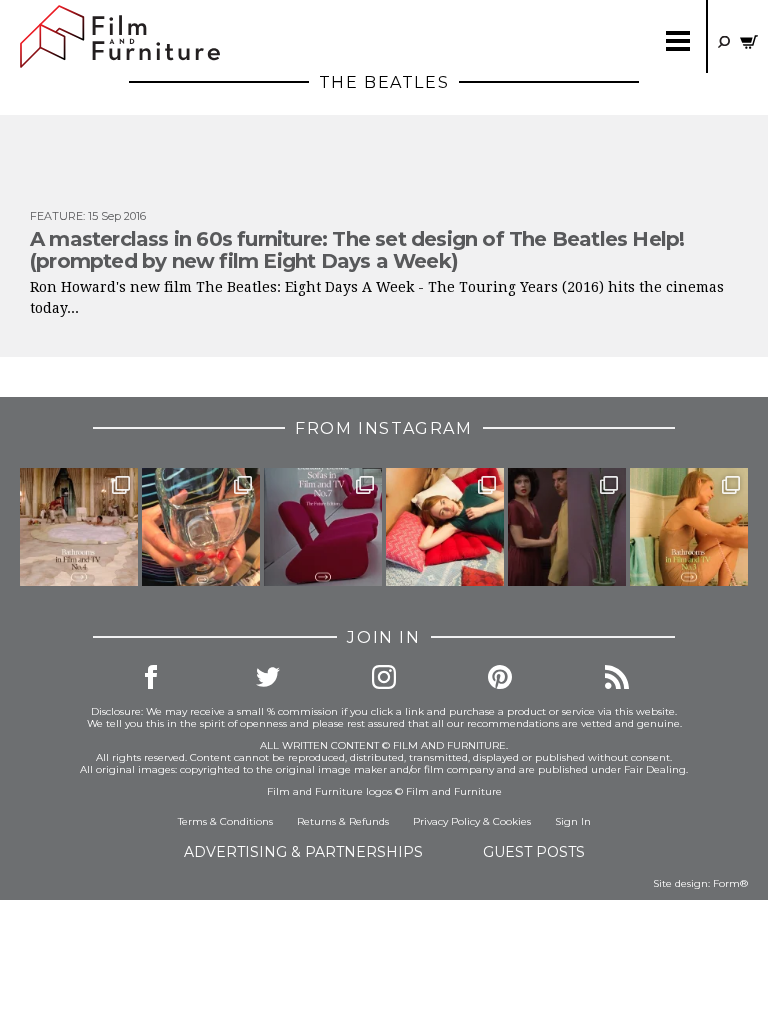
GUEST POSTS (534, 852)
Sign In (573, 821)
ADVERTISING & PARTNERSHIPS (303, 852)
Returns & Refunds (343, 821)
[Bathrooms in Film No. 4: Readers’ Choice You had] (79, 527)
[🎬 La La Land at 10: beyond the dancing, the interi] (445, 527)
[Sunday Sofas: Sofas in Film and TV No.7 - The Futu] (323, 527)
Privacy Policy (446, 821)
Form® (730, 883)
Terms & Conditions (225, 821)
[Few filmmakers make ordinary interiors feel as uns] (567, 527)
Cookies (512, 821)
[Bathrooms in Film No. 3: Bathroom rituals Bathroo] (689, 527)
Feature (56, 216)
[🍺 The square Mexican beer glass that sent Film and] (201, 527)
